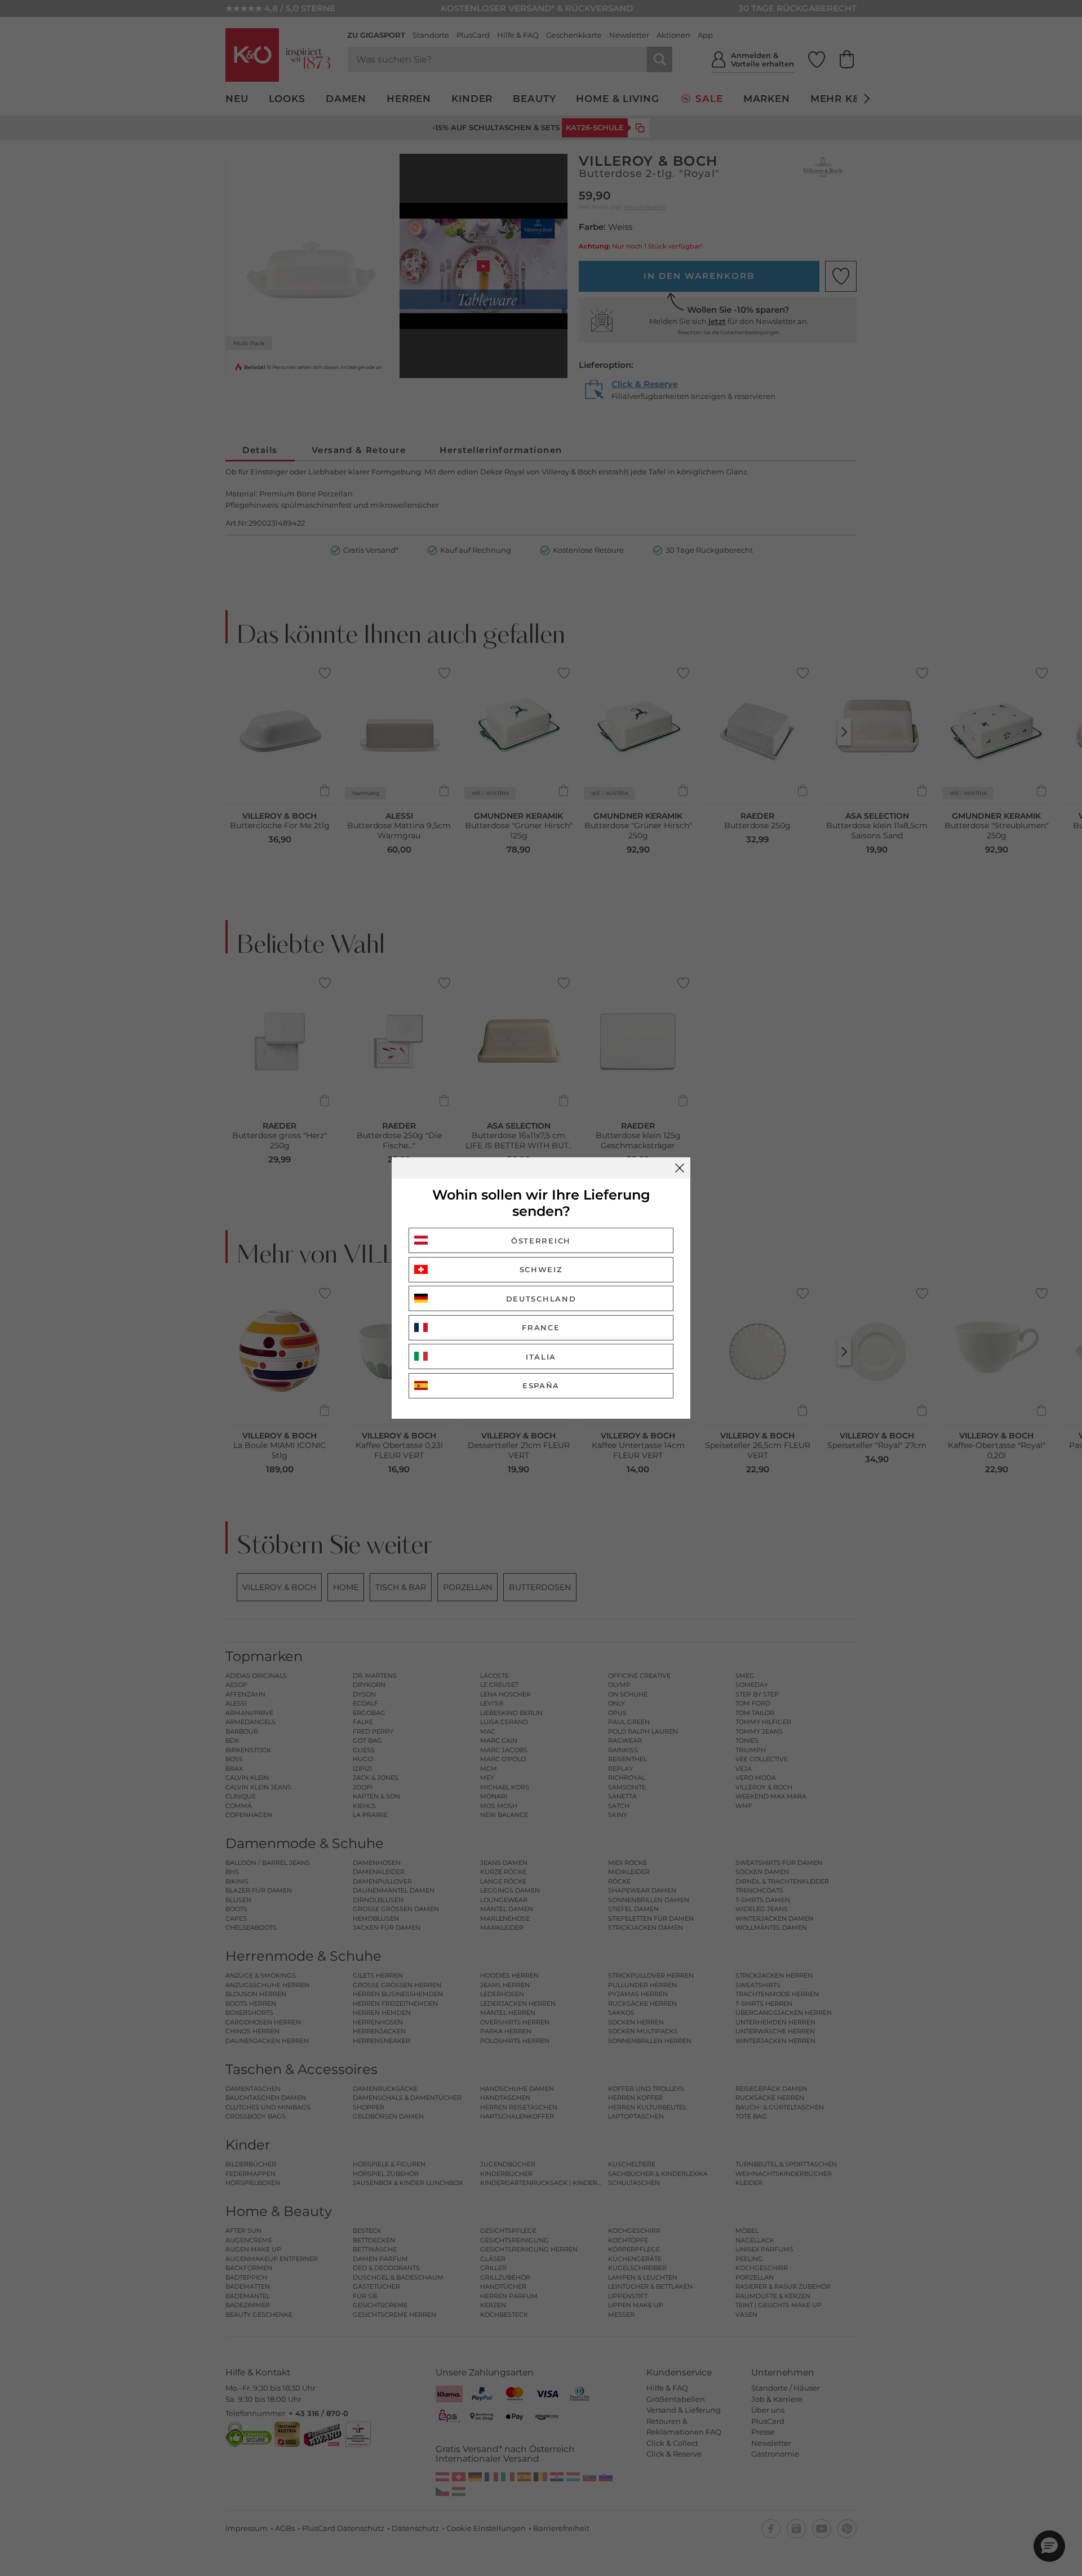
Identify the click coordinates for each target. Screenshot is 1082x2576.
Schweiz (541, 1269)
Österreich (541, 1241)
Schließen (680, 1168)
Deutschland (541, 1299)
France (541, 1327)
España (541, 1385)
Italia (541, 1357)
